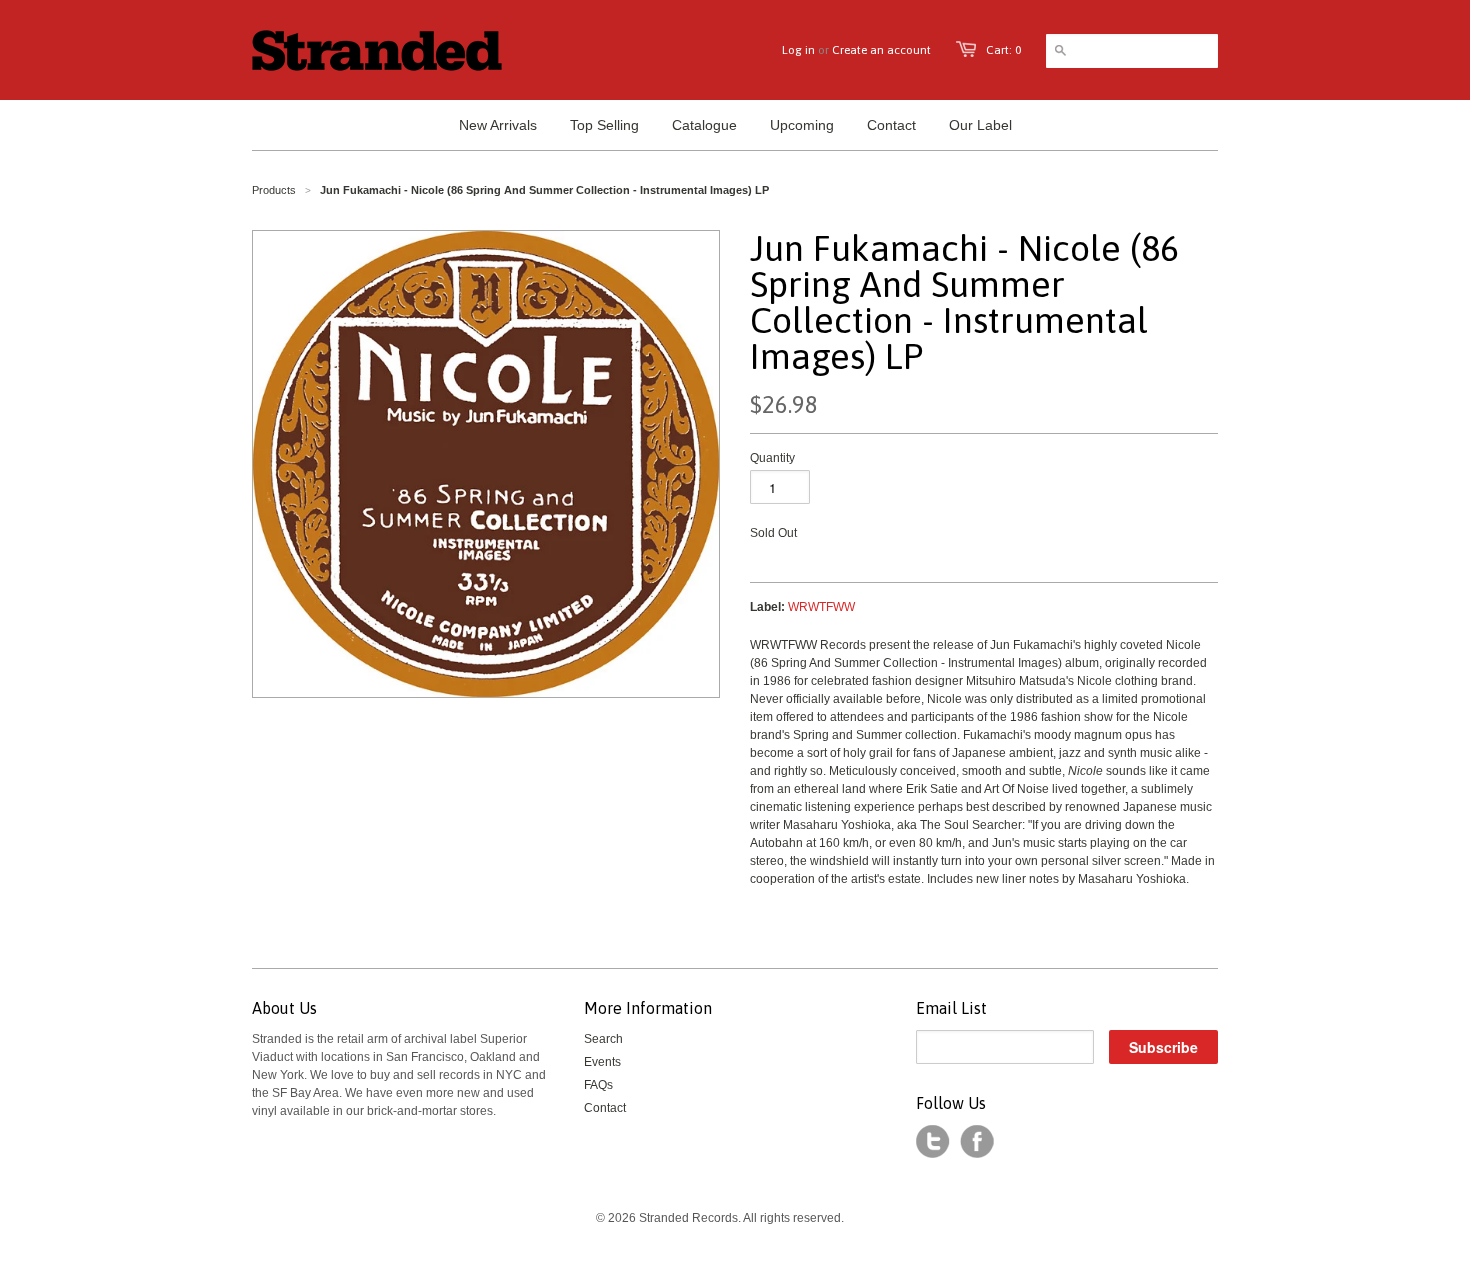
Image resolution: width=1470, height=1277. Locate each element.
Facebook (977, 1142)
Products (274, 190)
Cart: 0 (1003, 50)
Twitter (933, 1142)
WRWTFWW (821, 607)
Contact (605, 1108)
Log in (798, 50)
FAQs (598, 1085)
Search (603, 1039)
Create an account (881, 50)
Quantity (772, 458)
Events (602, 1062)
